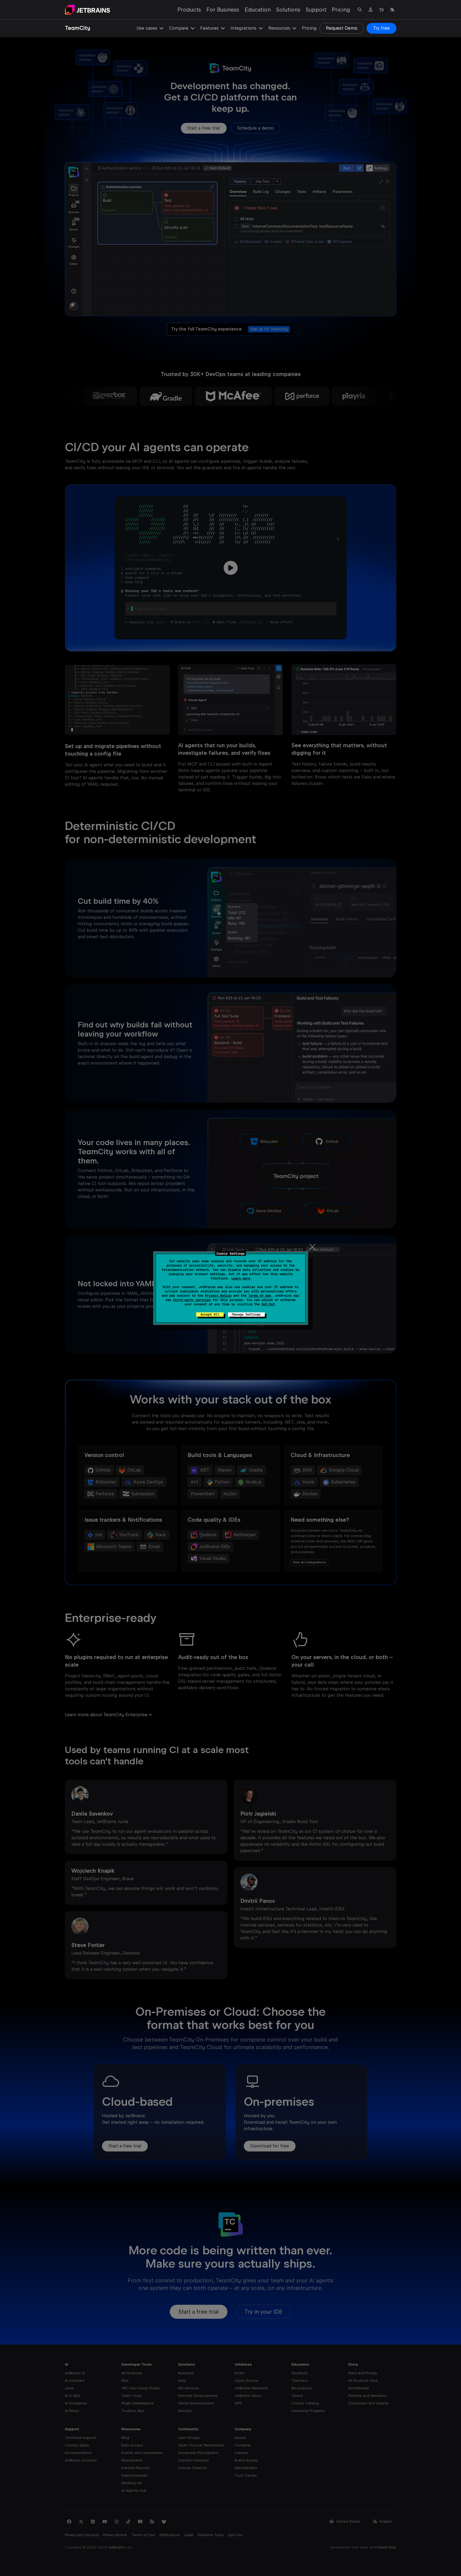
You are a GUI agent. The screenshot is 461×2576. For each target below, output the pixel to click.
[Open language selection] (392, 10)
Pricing (341, 10)
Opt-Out (268, 1304)
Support (316, 10)
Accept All (210, 1315)
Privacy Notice (218, 1296)
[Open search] (360, 10)
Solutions (288, 10)
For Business (223, 10)
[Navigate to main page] (87, 10)
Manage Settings (246, 1315)
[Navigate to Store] (381, 10)
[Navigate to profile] (371, 10)
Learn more (241, 1278)
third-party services (192, 1300)
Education (258, 10)
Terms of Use (260, 1296)
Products (189, 10)
